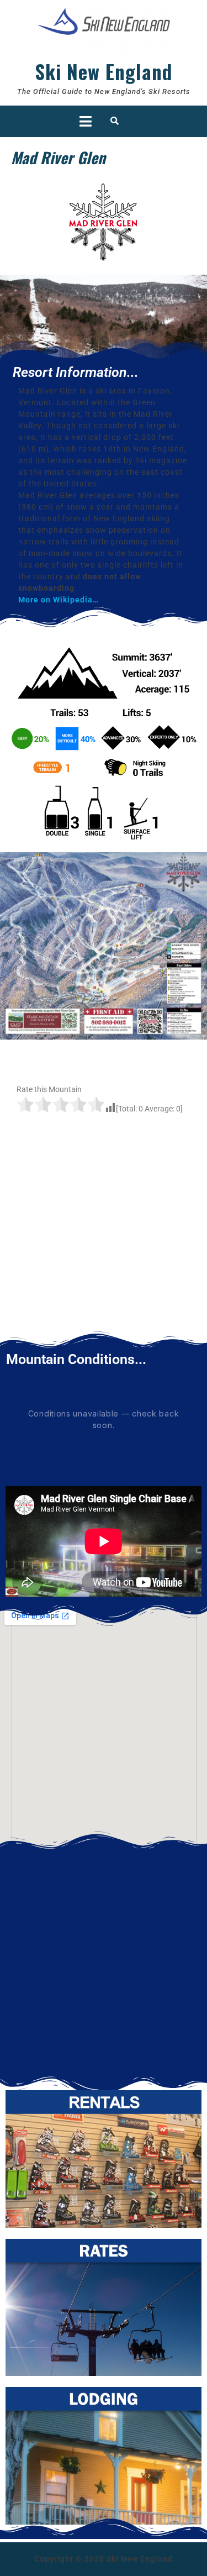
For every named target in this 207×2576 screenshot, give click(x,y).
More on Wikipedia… (59, 600)
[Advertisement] (104, 1233)
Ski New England (104, 71)
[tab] (86, 121)
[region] (104, 318)
